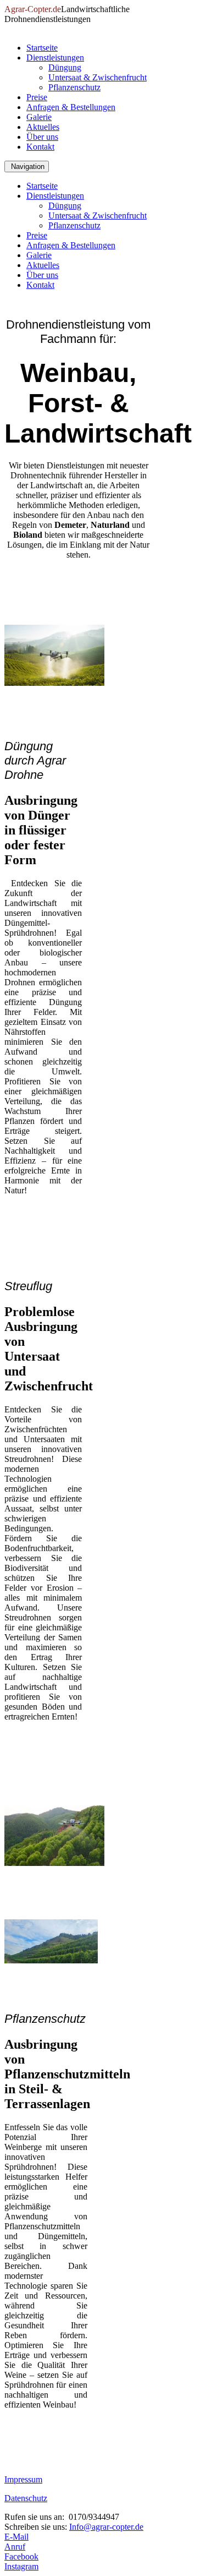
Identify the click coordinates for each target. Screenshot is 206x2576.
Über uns (42, 137)
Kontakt (40, 147)
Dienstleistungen (55, 58)
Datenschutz (26, 2498)
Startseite (42, 48)
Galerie (39, 117)
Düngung (65, 67)
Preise (37, 97)
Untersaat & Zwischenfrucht (98, 77)
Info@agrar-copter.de (106, 2527)
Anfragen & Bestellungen (71, 107)
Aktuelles (43, 127)
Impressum (23, 2479)
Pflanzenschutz (74, 87)
